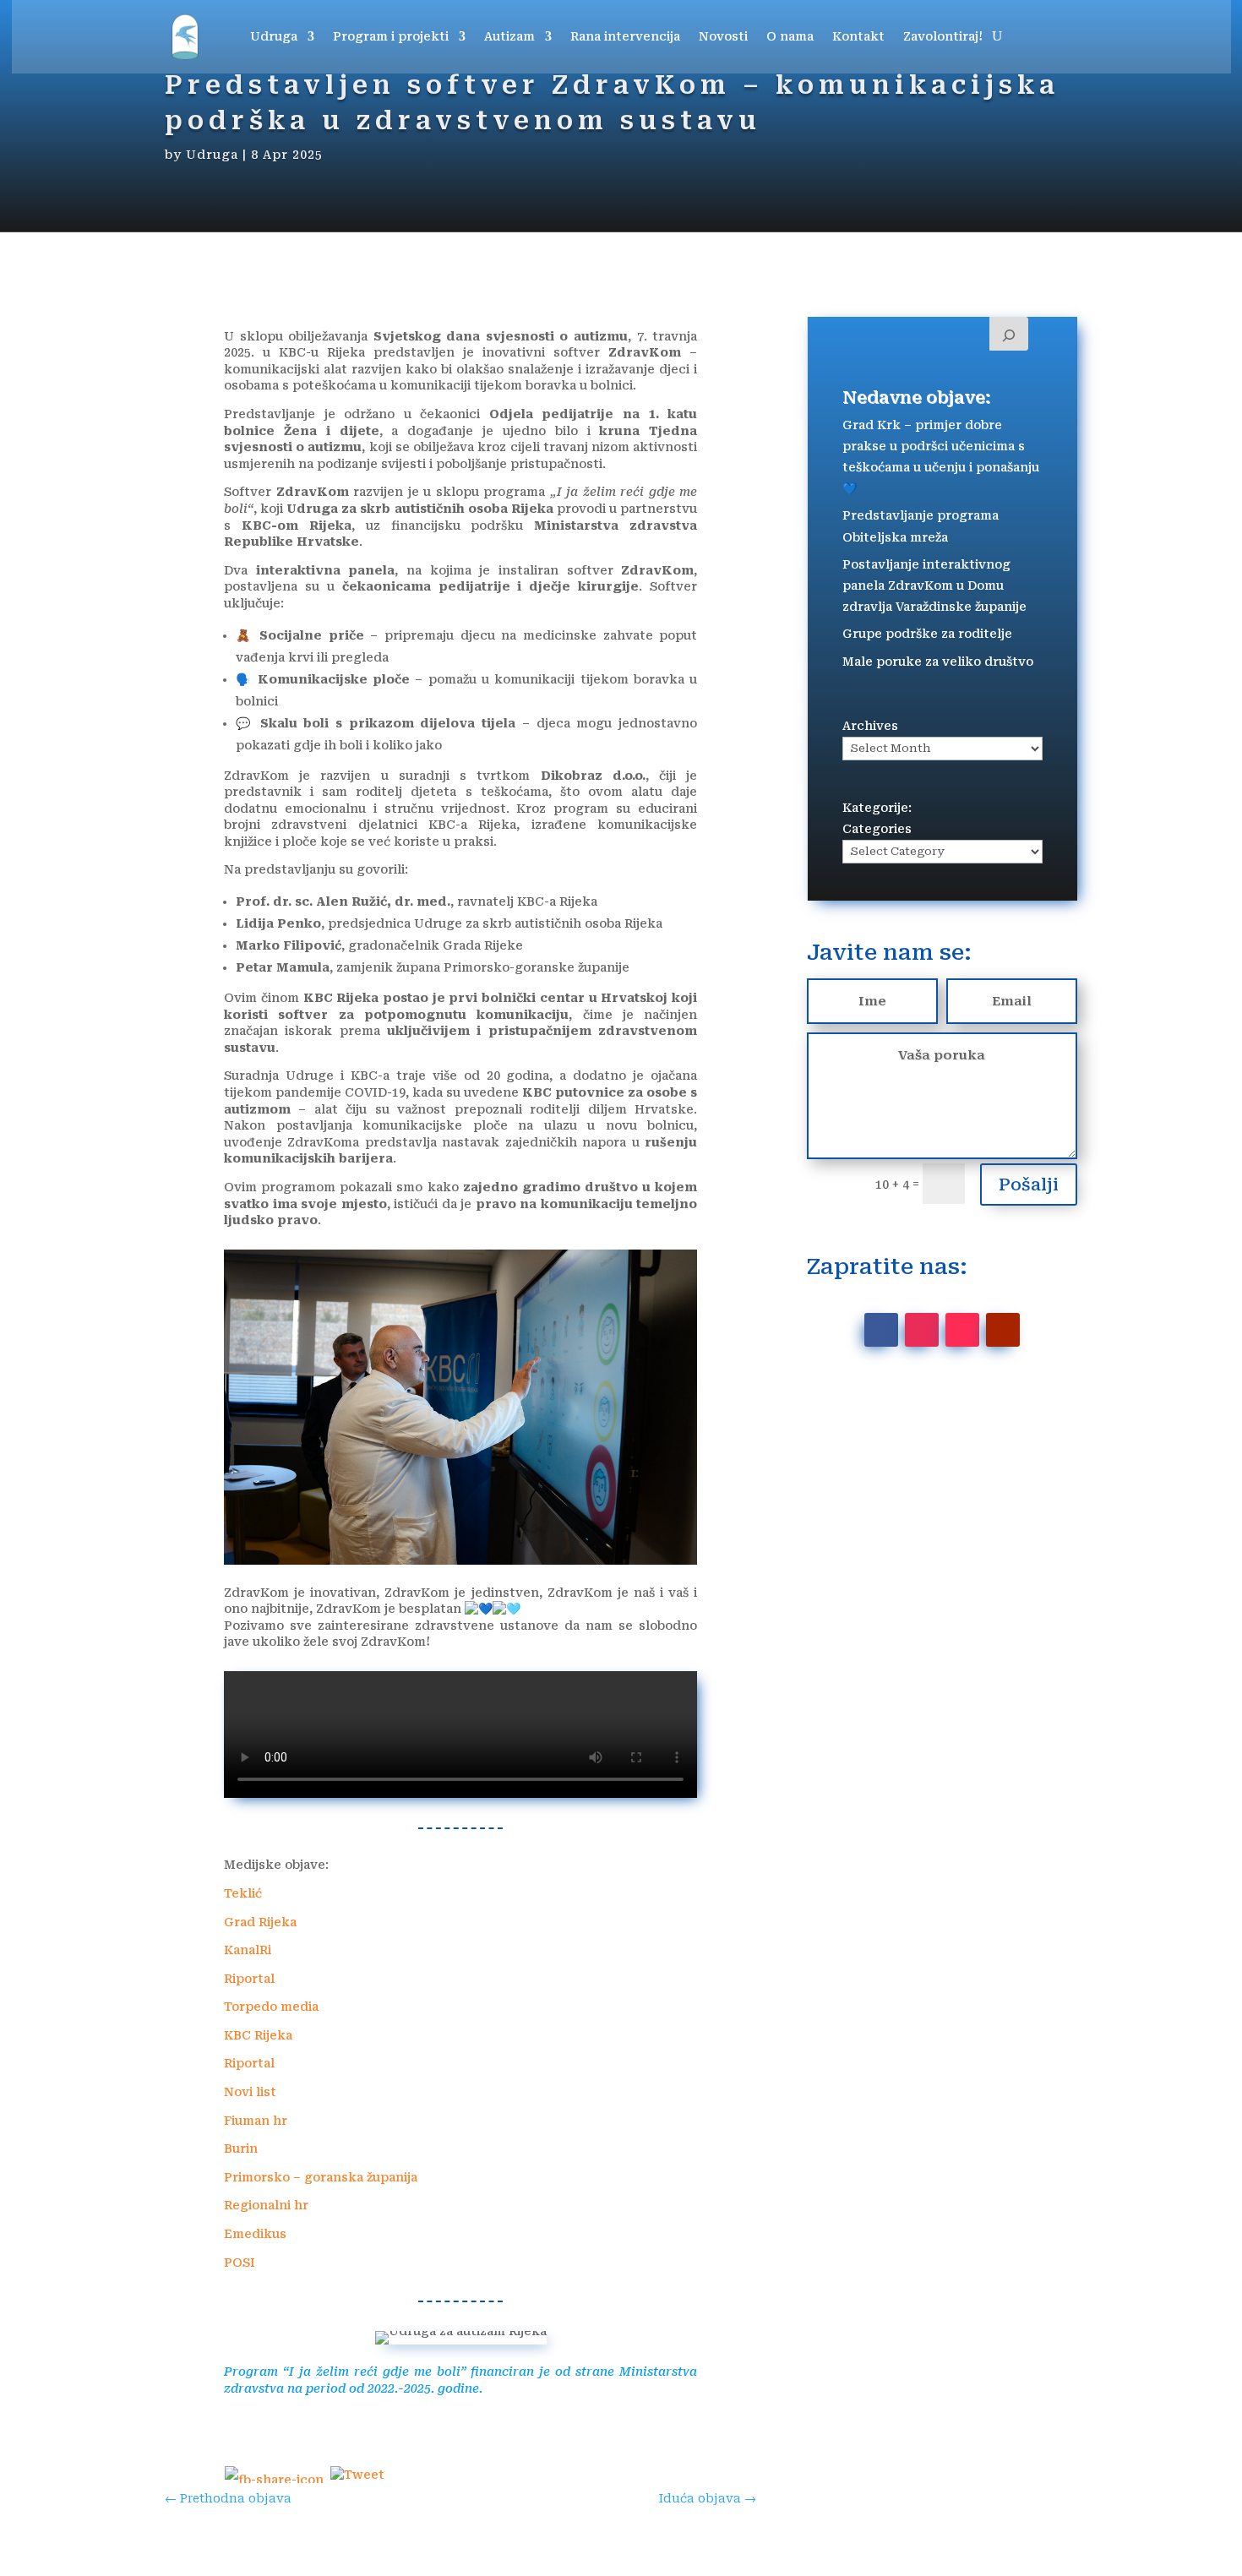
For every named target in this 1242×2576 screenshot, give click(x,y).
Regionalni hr (266, 2205)
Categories (877, 829)
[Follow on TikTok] (962, 1330)
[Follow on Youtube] (1003, 1330)
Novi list (250, 2092)
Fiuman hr (256, 2121)
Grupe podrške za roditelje (927, 634)
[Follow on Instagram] (922, 1330)
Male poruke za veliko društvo (938, 662)
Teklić (243, 1893)
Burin (241, 2148)
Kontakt (858, 36)
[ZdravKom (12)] (460, 1560)
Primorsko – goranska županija (321, 2177)
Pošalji (1029, 1185)
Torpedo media (271, 2007)
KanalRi (248, 1950)
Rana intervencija (625, 36)
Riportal (249, 1979)
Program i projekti (391, 36)
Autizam (509, 36)
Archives (870, 726)
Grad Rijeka (260, 1922)
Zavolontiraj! (943, 36)
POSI (240, 2263)
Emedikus (255, 2234)
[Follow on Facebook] (881, 1330)
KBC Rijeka (258, 2035)
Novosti (723, 36)
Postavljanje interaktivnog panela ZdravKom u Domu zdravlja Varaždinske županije (934, 585)
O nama (790, 36)
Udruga (274, 36)
